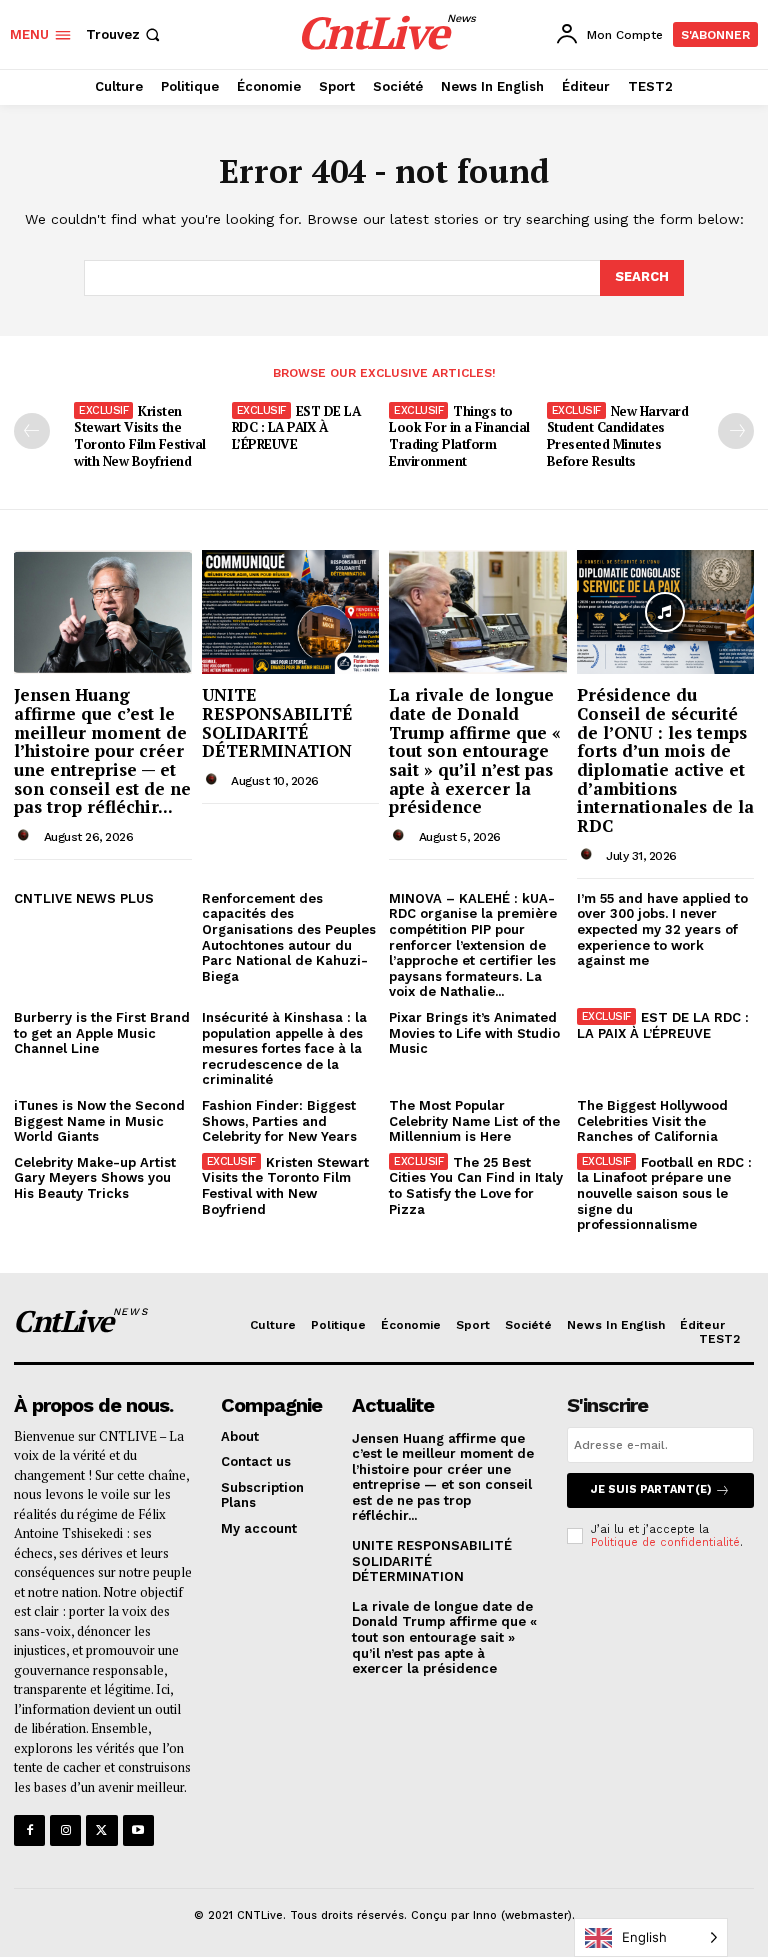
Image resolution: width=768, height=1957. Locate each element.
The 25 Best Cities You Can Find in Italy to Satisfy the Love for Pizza (476, 1186)
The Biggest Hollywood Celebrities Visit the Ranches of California (652, 1121)
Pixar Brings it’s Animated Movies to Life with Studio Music (474, 1033)
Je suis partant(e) (651, 1489)
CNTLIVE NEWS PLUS (84, 898)
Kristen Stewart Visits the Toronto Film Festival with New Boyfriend (140, 436)
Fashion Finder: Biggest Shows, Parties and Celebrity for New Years (279, 1121)
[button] (125, 34)
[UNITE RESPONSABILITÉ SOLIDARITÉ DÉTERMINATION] (291, 612)
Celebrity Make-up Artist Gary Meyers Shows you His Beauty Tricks (95, 1178)
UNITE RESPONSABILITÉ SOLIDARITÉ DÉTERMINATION (277, 722)
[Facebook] (29, 1830)
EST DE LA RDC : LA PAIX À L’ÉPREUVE (296, 428)
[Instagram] (65, 1830)
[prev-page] (32, 431)
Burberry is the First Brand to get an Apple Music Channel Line (102, 1033)
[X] (101, 1830)
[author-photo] (27, 836)
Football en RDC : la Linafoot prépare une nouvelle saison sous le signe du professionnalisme (664, 1193)
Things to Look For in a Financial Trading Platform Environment (459, 436)
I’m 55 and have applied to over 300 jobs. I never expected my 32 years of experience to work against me (662, 929)
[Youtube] (138, 1830)
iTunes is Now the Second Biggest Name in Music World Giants (99, 1121)
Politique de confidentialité (665, 1542)
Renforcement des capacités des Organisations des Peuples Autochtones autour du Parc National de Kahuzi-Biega (289, 937)
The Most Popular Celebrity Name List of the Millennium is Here (474, 1121)
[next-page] (736, 431)
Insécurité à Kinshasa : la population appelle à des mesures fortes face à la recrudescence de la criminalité (284, 1048)
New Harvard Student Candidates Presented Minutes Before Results (618, 436)
